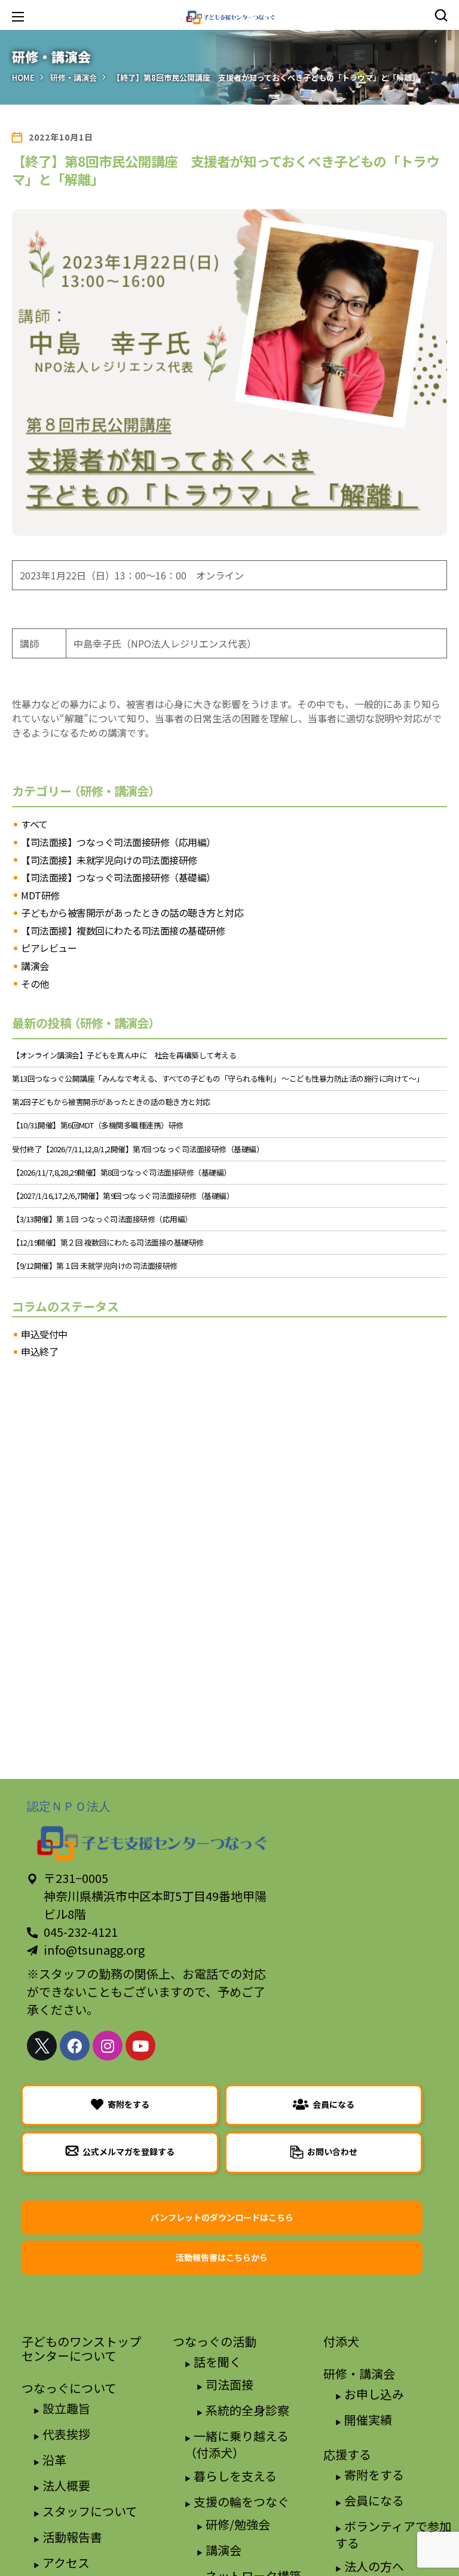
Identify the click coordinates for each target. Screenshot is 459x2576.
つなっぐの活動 (215, 2341)
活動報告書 (72, 2537)
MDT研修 (40, 896)
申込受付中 (44, 1335)
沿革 (54, 2460)
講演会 (35, 966)
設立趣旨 (66, 2408)
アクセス (66, 2563)
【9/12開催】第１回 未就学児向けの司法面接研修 (95, 1266)
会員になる (374, 2500)
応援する (347, 2454)
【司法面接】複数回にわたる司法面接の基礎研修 (123, 931)
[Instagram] (108, 2046)
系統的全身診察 (247, 2410)
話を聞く (218, 2362)
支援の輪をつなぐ (241, 2502)
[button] (441, 15)
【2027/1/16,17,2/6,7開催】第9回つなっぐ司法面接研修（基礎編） (123, 1196)
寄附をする (374, 2475)
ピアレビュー (49, 948)
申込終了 (39, 1352)
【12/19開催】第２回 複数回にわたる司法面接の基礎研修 (108, 1243)
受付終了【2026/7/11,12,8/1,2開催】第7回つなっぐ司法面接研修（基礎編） (138, 1149)
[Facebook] (75, 2046)
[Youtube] (140, 2046)
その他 (35, 984)
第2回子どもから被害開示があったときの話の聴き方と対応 (111, 1102)
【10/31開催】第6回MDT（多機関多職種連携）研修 (98, 1125)
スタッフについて (90, 2511)
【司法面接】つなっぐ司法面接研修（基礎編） (118, 878)
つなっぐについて (69, 2388)
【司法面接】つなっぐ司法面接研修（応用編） (118, 843)
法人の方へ (374, 2566)
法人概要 (66, 2485)
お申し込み (374, 2394)
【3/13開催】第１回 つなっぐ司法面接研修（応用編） (102, 1219)
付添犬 (341, 2341)
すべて (34, 825)
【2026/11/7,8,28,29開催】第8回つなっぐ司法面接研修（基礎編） (122, 1173)
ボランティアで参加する (393, 2534)
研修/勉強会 (238, 2524)
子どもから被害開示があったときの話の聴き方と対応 (132, 913)
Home (23, 77)
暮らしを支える (235, 2476)
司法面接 (229, 2384)
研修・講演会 (74, 77)
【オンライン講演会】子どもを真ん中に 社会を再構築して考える (124, 1055)
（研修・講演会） (116, 791)
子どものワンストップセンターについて (81, 2348)
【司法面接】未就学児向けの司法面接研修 (109, 860)
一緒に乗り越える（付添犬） (237, 2444)
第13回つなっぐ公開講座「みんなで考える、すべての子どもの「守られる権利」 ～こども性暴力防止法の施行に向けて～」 (218, 1079)
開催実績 (368, 2420)
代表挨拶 (66, 2434)
